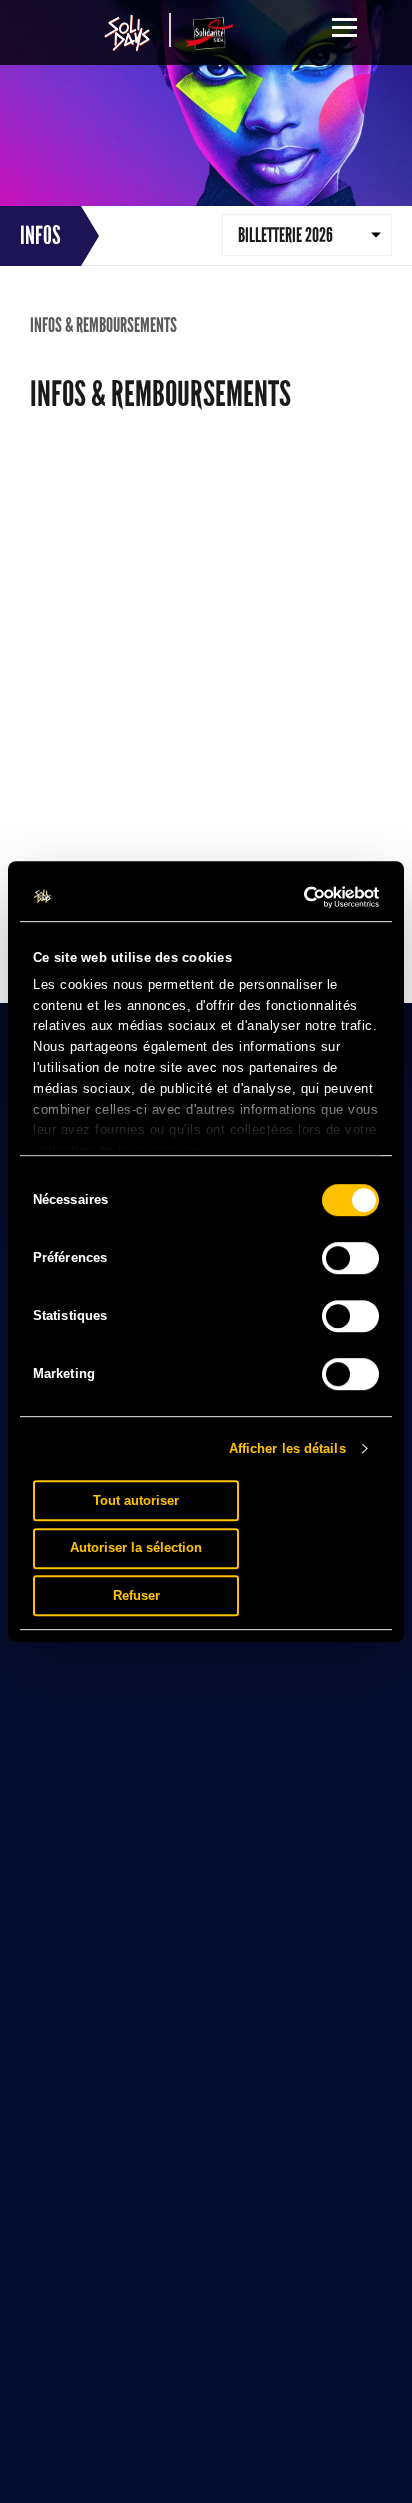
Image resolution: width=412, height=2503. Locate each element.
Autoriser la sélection (136, 1547)
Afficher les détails (287, 1448)
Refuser (136, 1595)
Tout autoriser (136, 1500)
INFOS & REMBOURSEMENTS (103, 325)
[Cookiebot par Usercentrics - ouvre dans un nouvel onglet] (292, 897)
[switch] (350, 1258)
